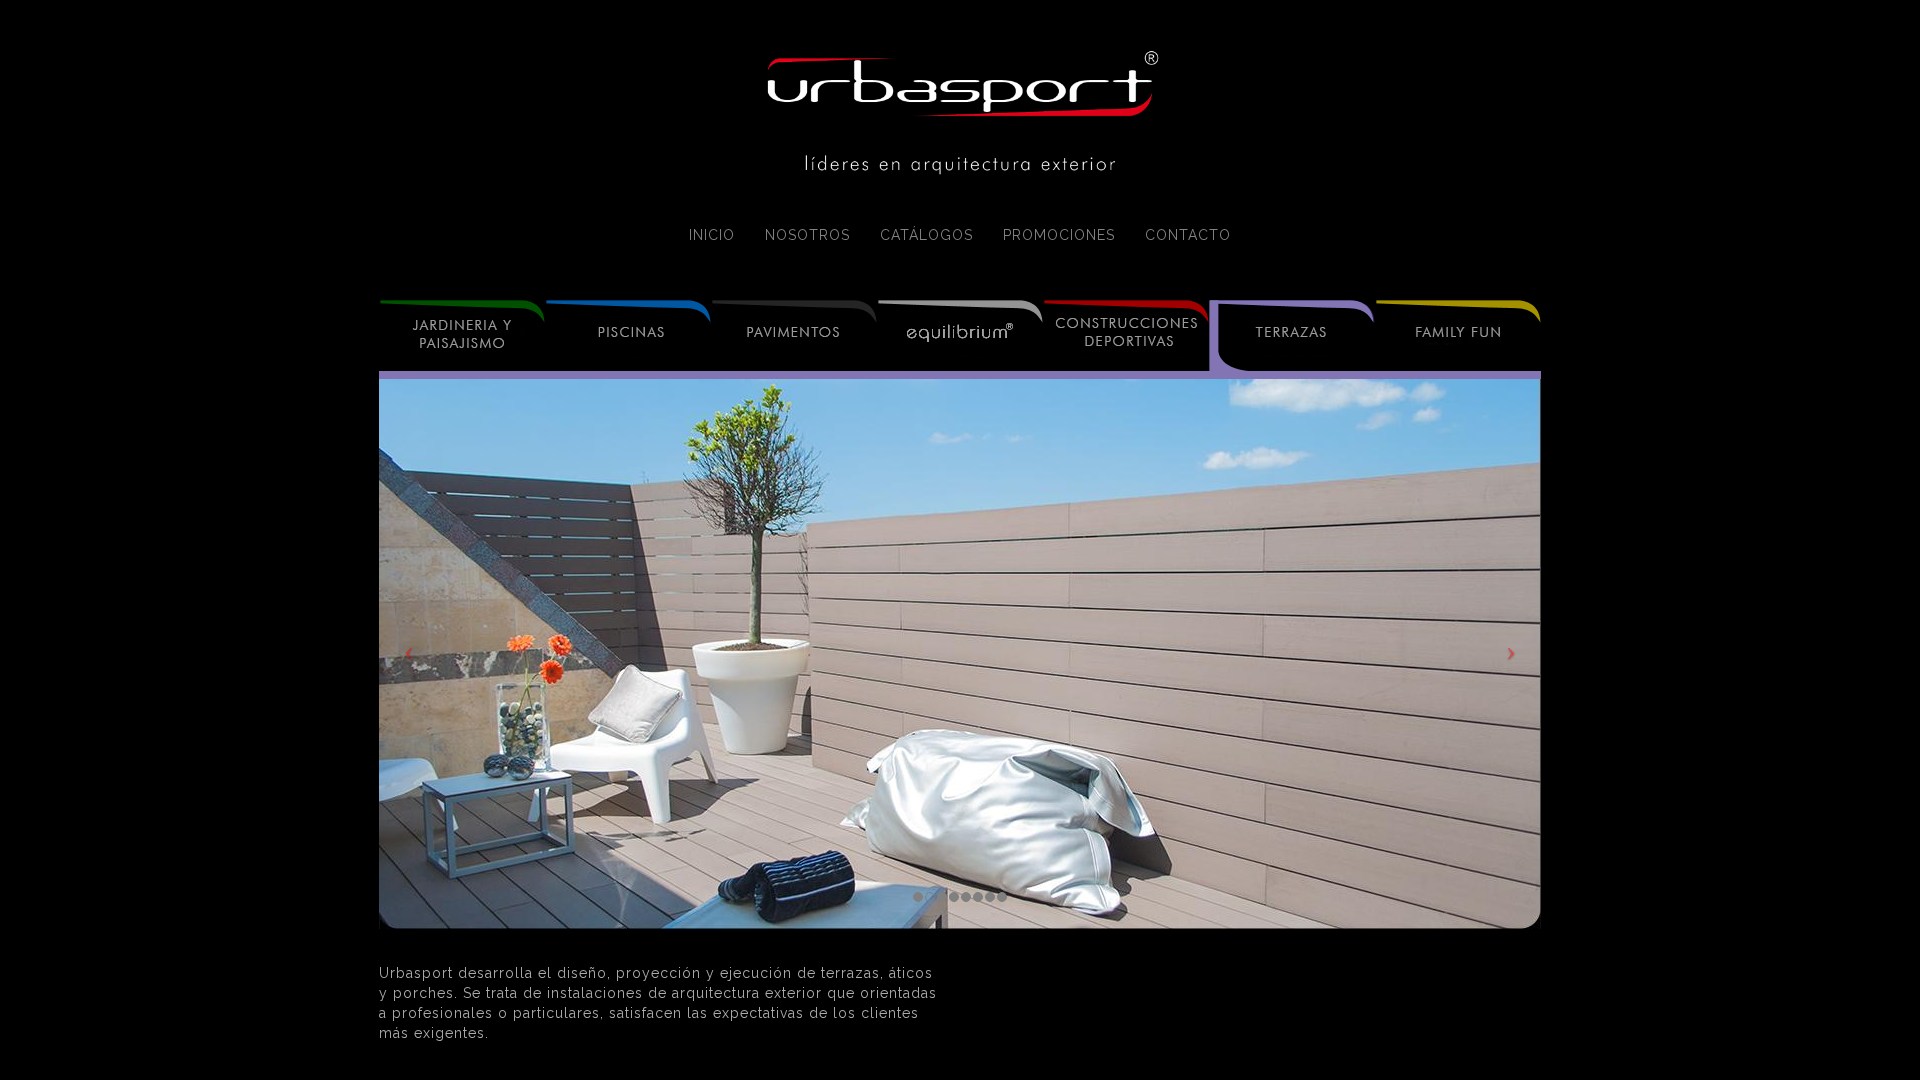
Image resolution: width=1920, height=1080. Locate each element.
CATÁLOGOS (926, 235)
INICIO (712, 235)
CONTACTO (1188, 235)
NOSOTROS (807, 235)
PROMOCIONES (1059, 235)
